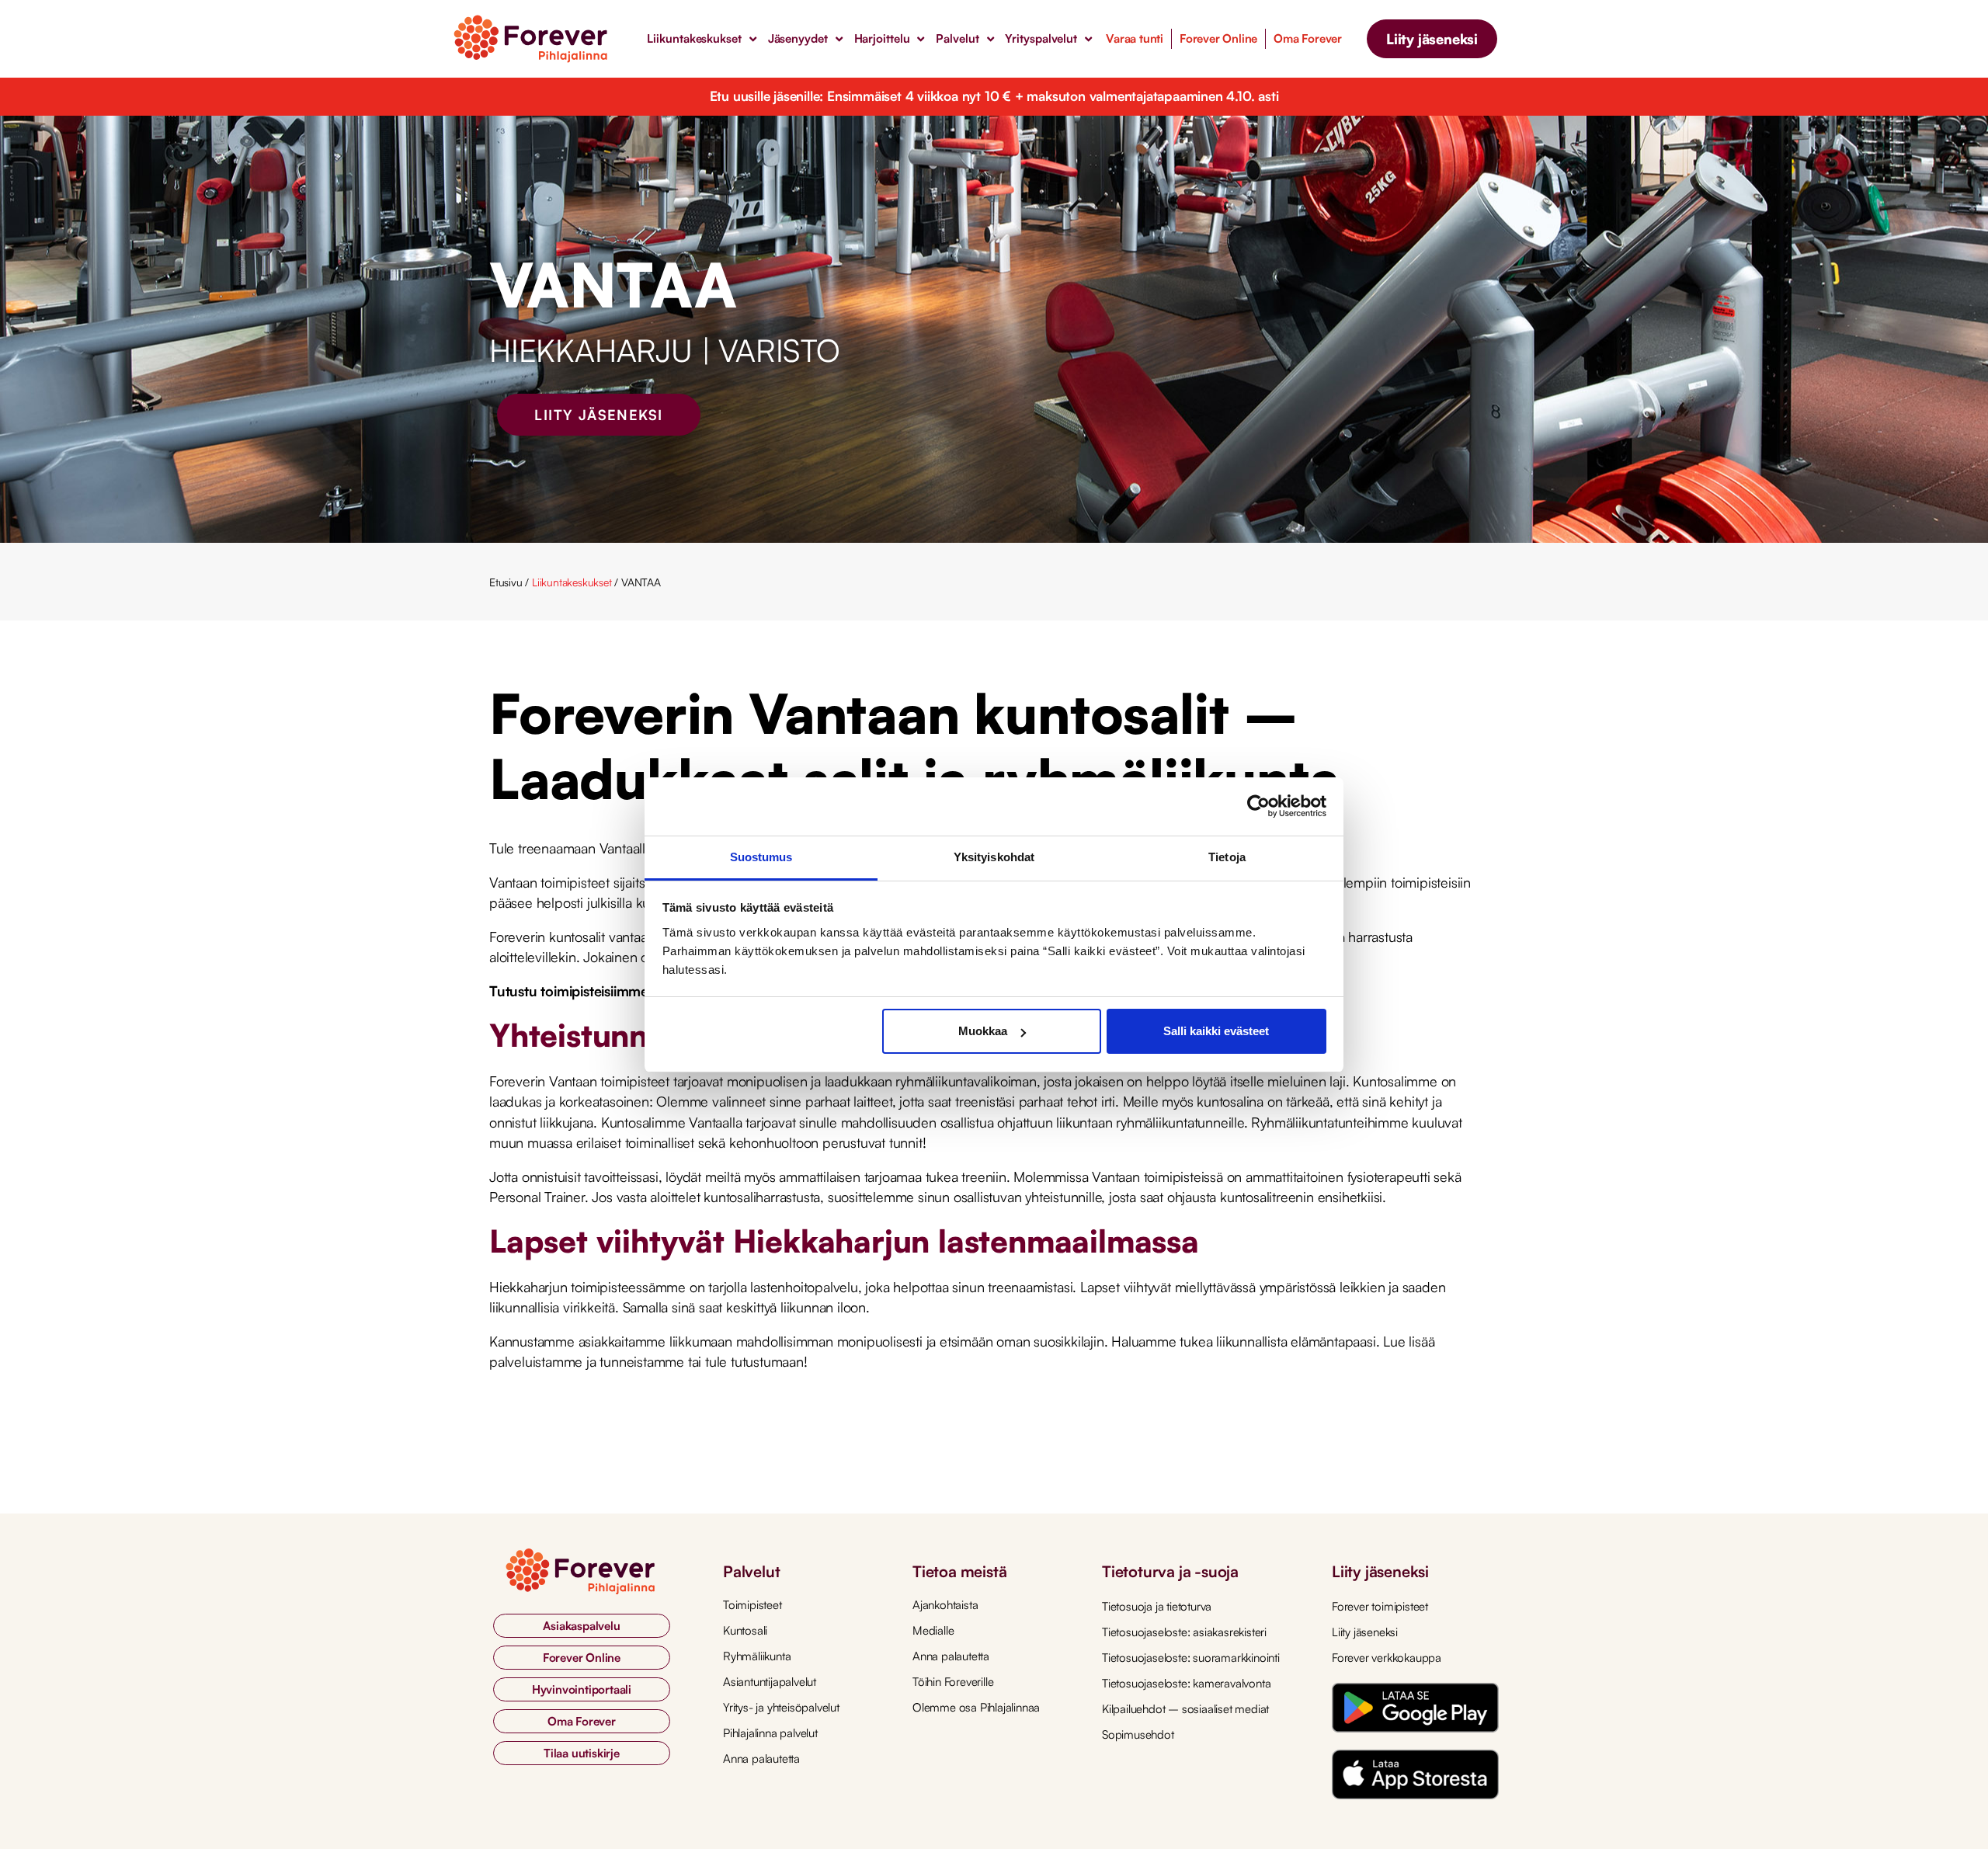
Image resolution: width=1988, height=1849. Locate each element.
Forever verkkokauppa (1387, 1658)
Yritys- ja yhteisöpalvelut (781, 1707)
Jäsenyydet (798, 38)
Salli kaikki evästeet (1216, 1031)
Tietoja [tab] (1227, 857)
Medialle (933, 1630)
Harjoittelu (882, 38)
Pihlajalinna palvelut (770, 1733)
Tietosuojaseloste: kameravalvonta (1186, 1683)
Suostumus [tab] (761, 857)
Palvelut (957, 38)
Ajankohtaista (945, 1605)
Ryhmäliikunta (757, 1656)
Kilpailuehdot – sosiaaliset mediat (1185, 1709)
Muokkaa (983, 1031)
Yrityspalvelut (1041, 38)
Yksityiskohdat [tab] (994, 857)
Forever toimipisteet (1380, 1606)
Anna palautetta (761, 1759)
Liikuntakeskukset (694, 38)
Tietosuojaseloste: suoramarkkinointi (1191, 1658)
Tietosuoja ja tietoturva (1157, 1606)
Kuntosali (745, 1630)
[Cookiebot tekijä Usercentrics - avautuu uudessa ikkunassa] (1258, 806)
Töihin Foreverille (953, 1682)
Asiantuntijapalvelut (770, 1682)
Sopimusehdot (1138, 1734)
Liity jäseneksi (1365, 1632)
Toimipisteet (752, 1605)
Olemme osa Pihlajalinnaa (976, 1707)
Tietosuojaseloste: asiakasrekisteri (1184, 1632)
